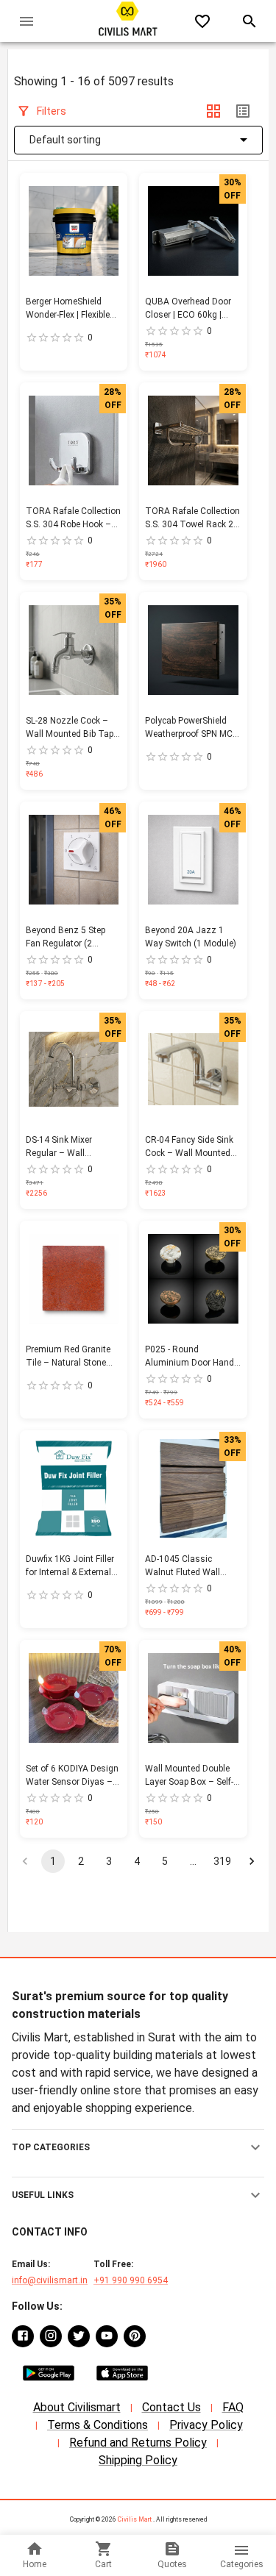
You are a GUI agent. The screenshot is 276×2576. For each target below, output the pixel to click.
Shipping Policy (138, 2460)
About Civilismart (77, 2407)
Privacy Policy (206, 2425)
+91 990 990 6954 (131, 2280)
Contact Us (171, 2407)
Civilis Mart (135, 2519)
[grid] (213, 111)
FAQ (233, 2407)
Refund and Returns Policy (138, 2443)
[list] (243, 111)
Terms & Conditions (98, 2425)
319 (222, 1861)
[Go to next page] (252, 1861)
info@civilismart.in (50, 2280)
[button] (138, 2147)
